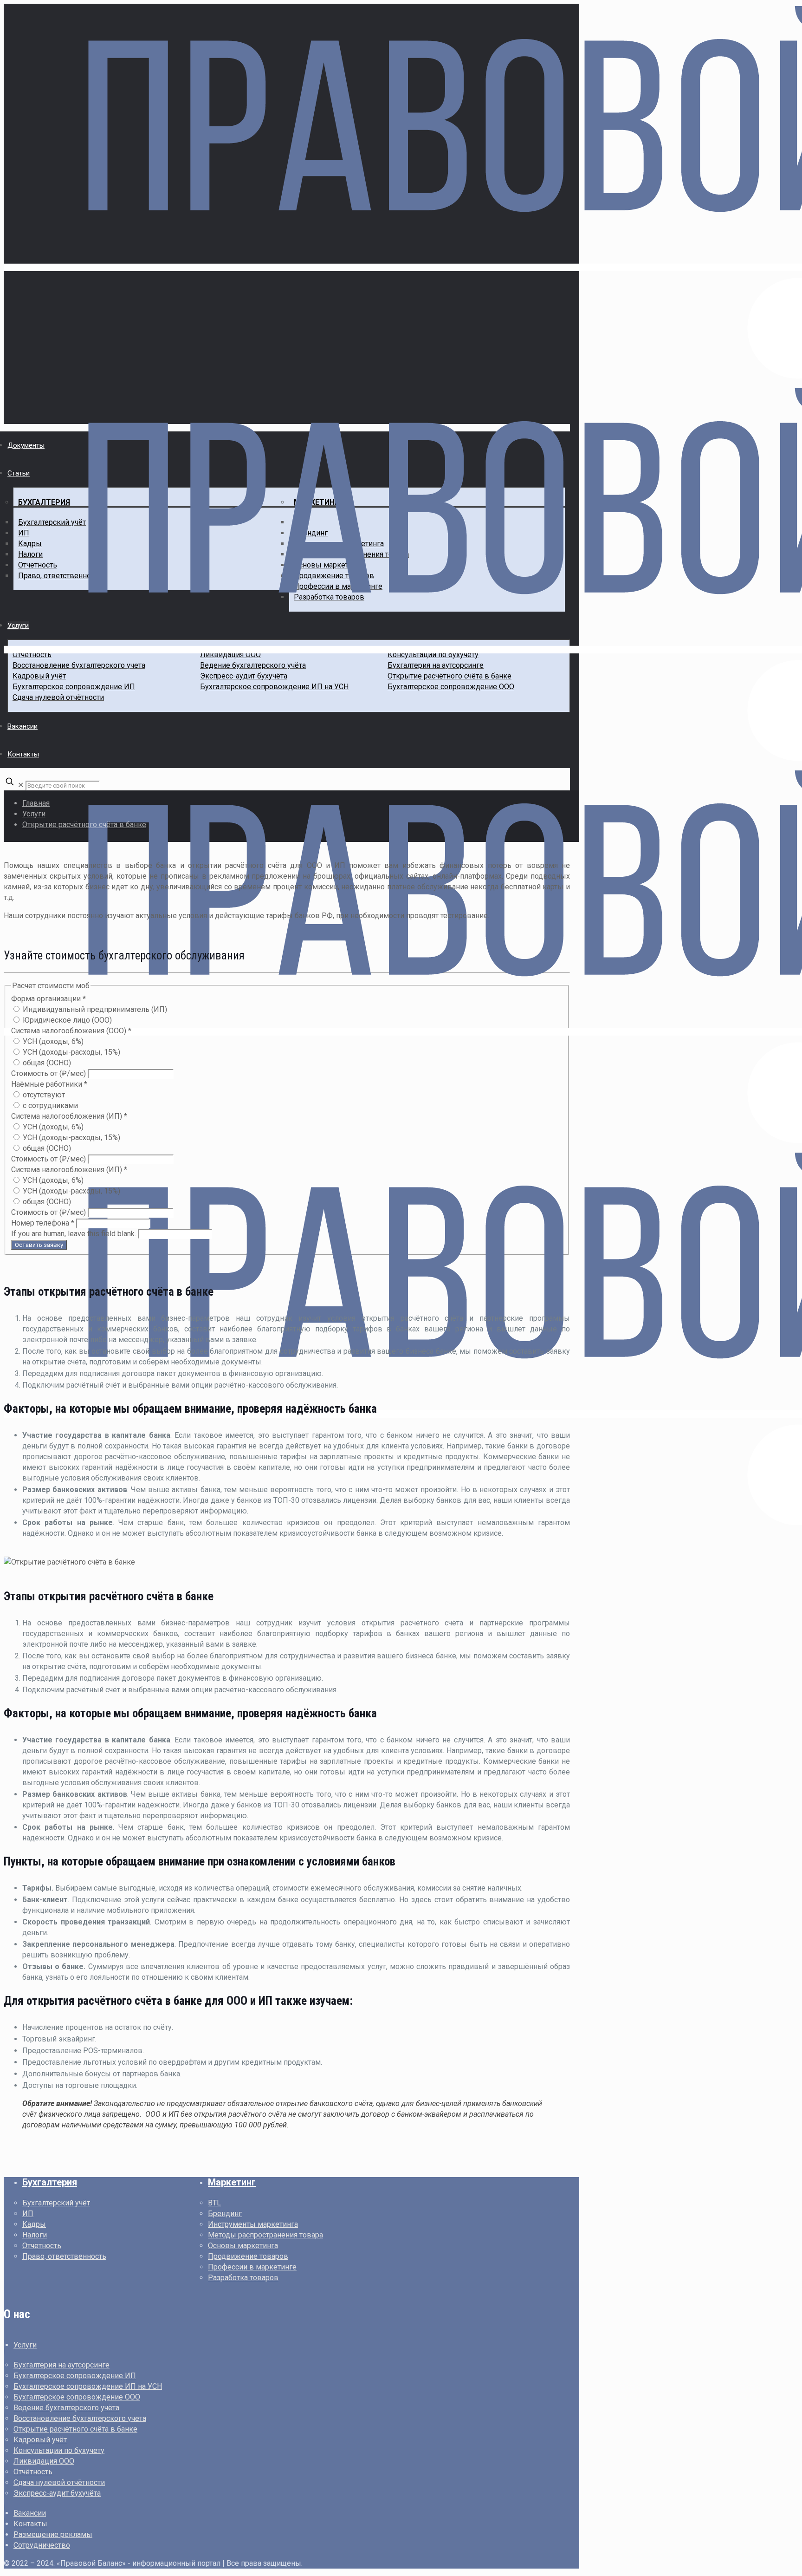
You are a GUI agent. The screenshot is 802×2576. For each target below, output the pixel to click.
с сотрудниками (49, 1105)
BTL (214, 2203)
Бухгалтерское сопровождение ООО (77, 2397)
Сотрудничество (42, 2545)
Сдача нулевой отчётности (59, 2482)
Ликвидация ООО (44, 2461)
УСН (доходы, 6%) (52, 1041)
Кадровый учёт (40, 2440)
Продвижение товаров (248, 2256)
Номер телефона (43, 1223)
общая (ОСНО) (46, 1063)
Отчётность (33, 2472)
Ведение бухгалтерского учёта (66, 2408)
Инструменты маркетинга (253, 2224)
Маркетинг (232, 2182)
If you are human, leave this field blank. (74, 1234)
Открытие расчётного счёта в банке (84, 825)
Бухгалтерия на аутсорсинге (61, 2365)
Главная (36, 803)
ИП (28, 2214)
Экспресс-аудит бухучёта (57, 2493)
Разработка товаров (243, 2278)
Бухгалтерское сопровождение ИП (75, 2376)
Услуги (34, 814)
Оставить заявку (39, 1245)
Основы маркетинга (243, 2246)
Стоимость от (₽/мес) (49, 1073)
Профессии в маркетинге (252, 2267)
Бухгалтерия (50, 2182)
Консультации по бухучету (59, 2450)
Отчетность (42, 2246)
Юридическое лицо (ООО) (66, 1020)
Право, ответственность (64, 2256)
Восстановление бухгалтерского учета (80, 2418)
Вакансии (30, 2513)
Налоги (35, 2235)
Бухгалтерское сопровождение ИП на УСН (88, 2386)
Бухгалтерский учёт (56, 2203)
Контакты (30, 2524)
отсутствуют (43, 1095)
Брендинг (225, 2214)
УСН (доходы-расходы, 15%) (71, 1052)
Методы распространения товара (265, 2235)
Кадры (34, 2224)
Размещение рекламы (53, 2534)
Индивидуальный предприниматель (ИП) (94, 1009)
